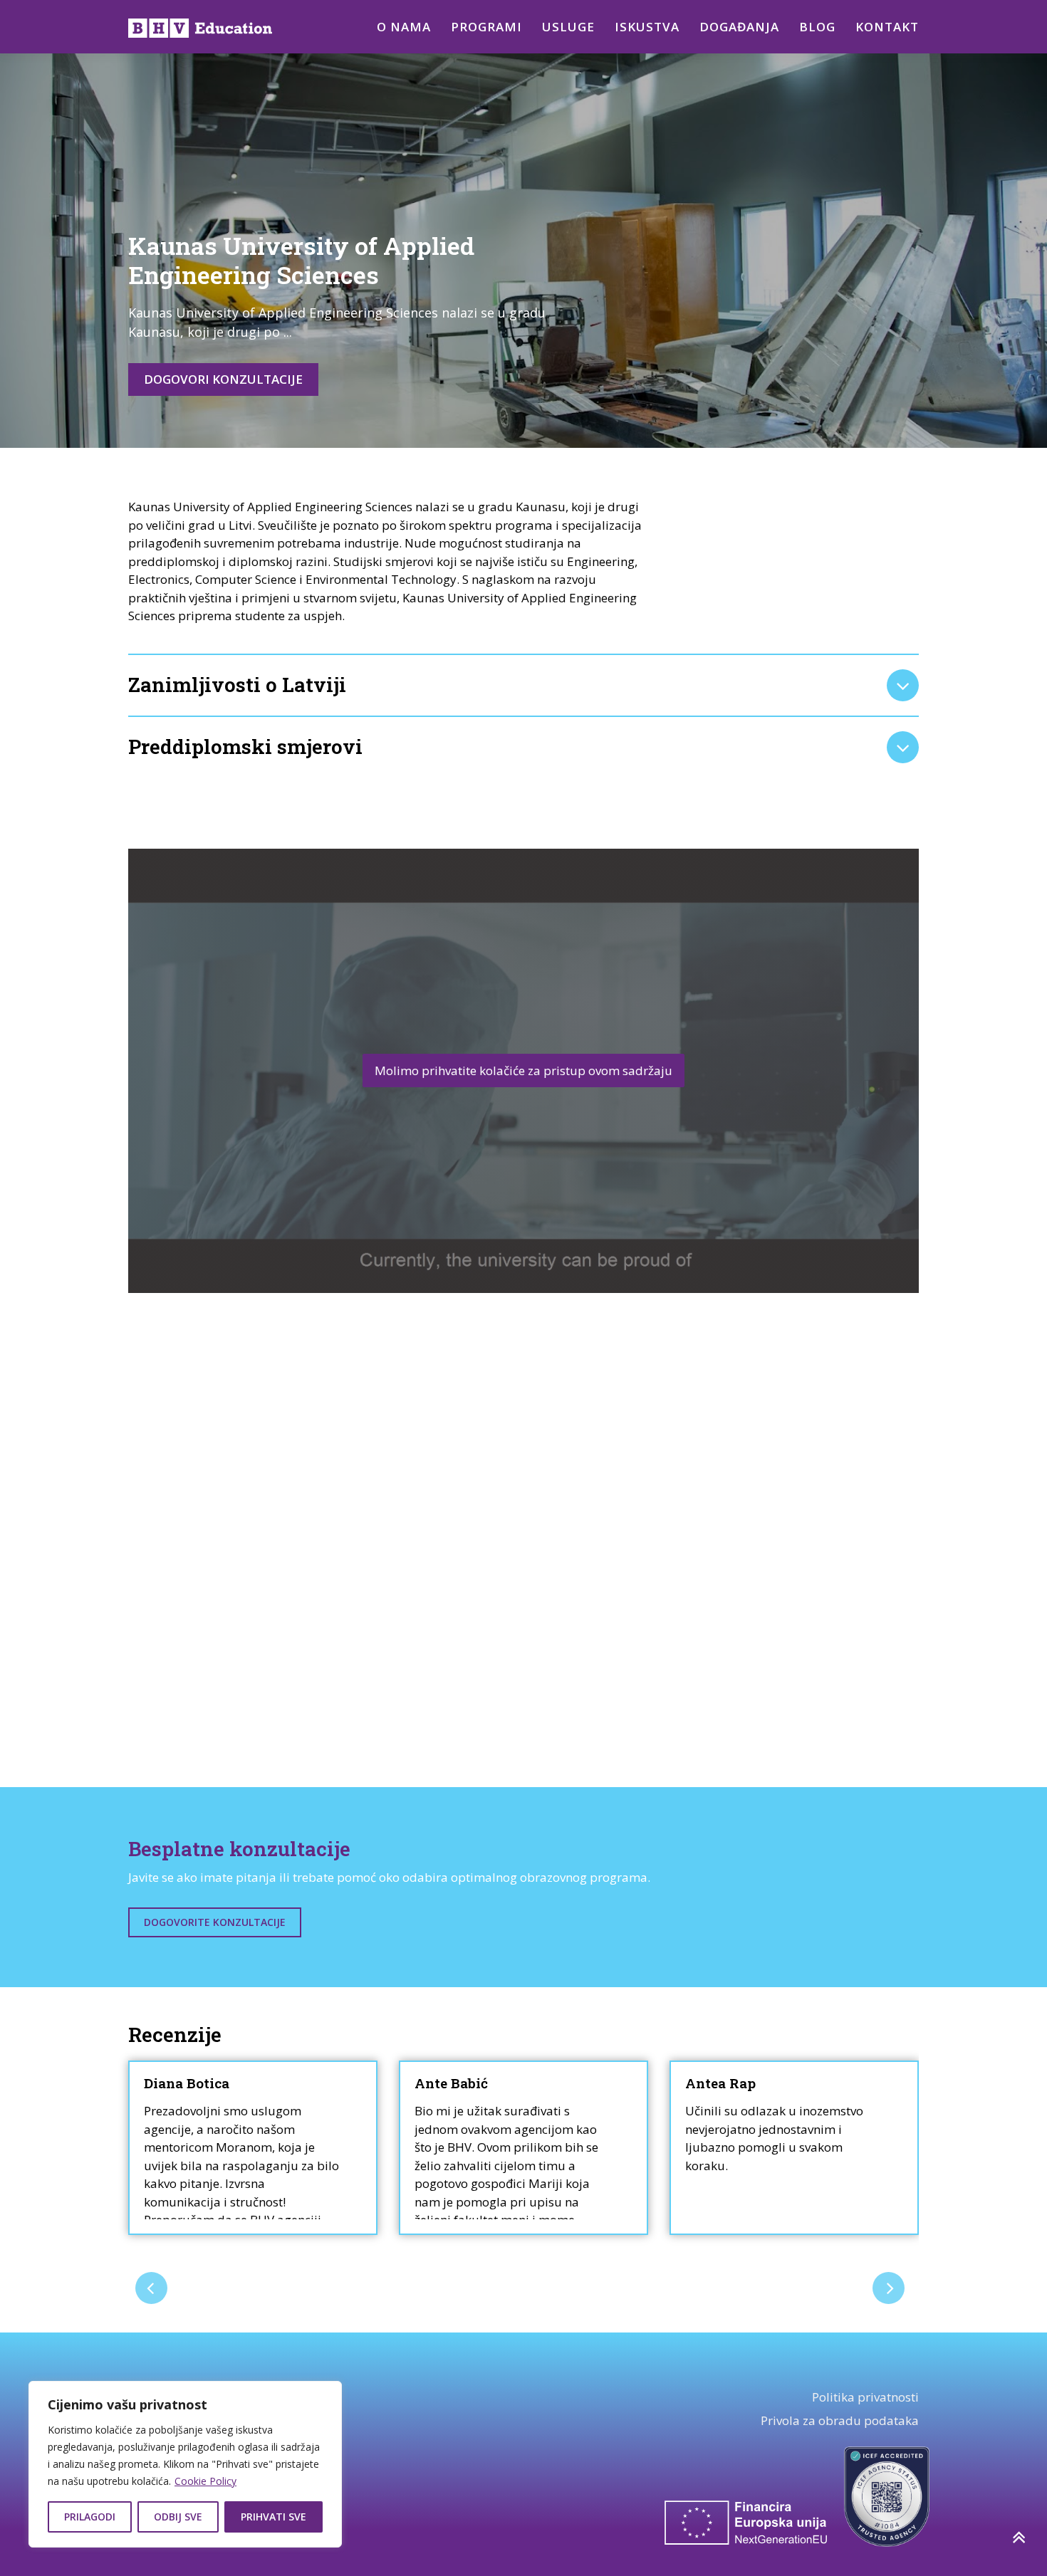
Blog (817, 27)
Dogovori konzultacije (223, 379)
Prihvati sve (274, 2517)
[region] (185, 2464)
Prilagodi (90, 2517)
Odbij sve (178, 2517)
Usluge (568, 27)
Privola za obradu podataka (840, 2420)
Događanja (739, 27)
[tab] (523, 685)
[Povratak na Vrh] (1018, 2537)
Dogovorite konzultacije (215, 1922)
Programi (486, 27)
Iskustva (647, 27)
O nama (404, 27)
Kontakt (887, 27)
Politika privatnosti (865, 2397)
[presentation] (151, 2288)
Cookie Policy (205, 2481)
